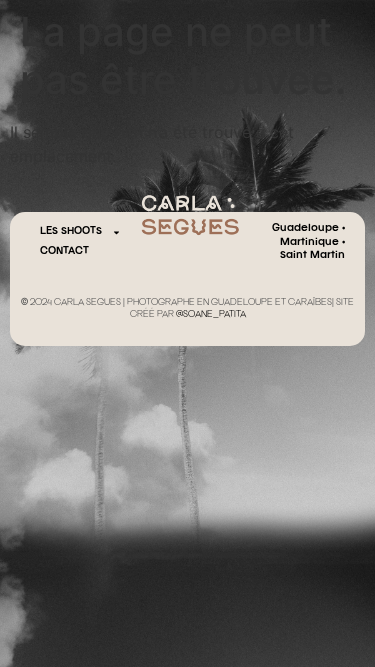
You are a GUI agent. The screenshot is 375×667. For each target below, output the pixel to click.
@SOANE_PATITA (211, 315)
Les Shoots (71, 231)
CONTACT (64, 251)
